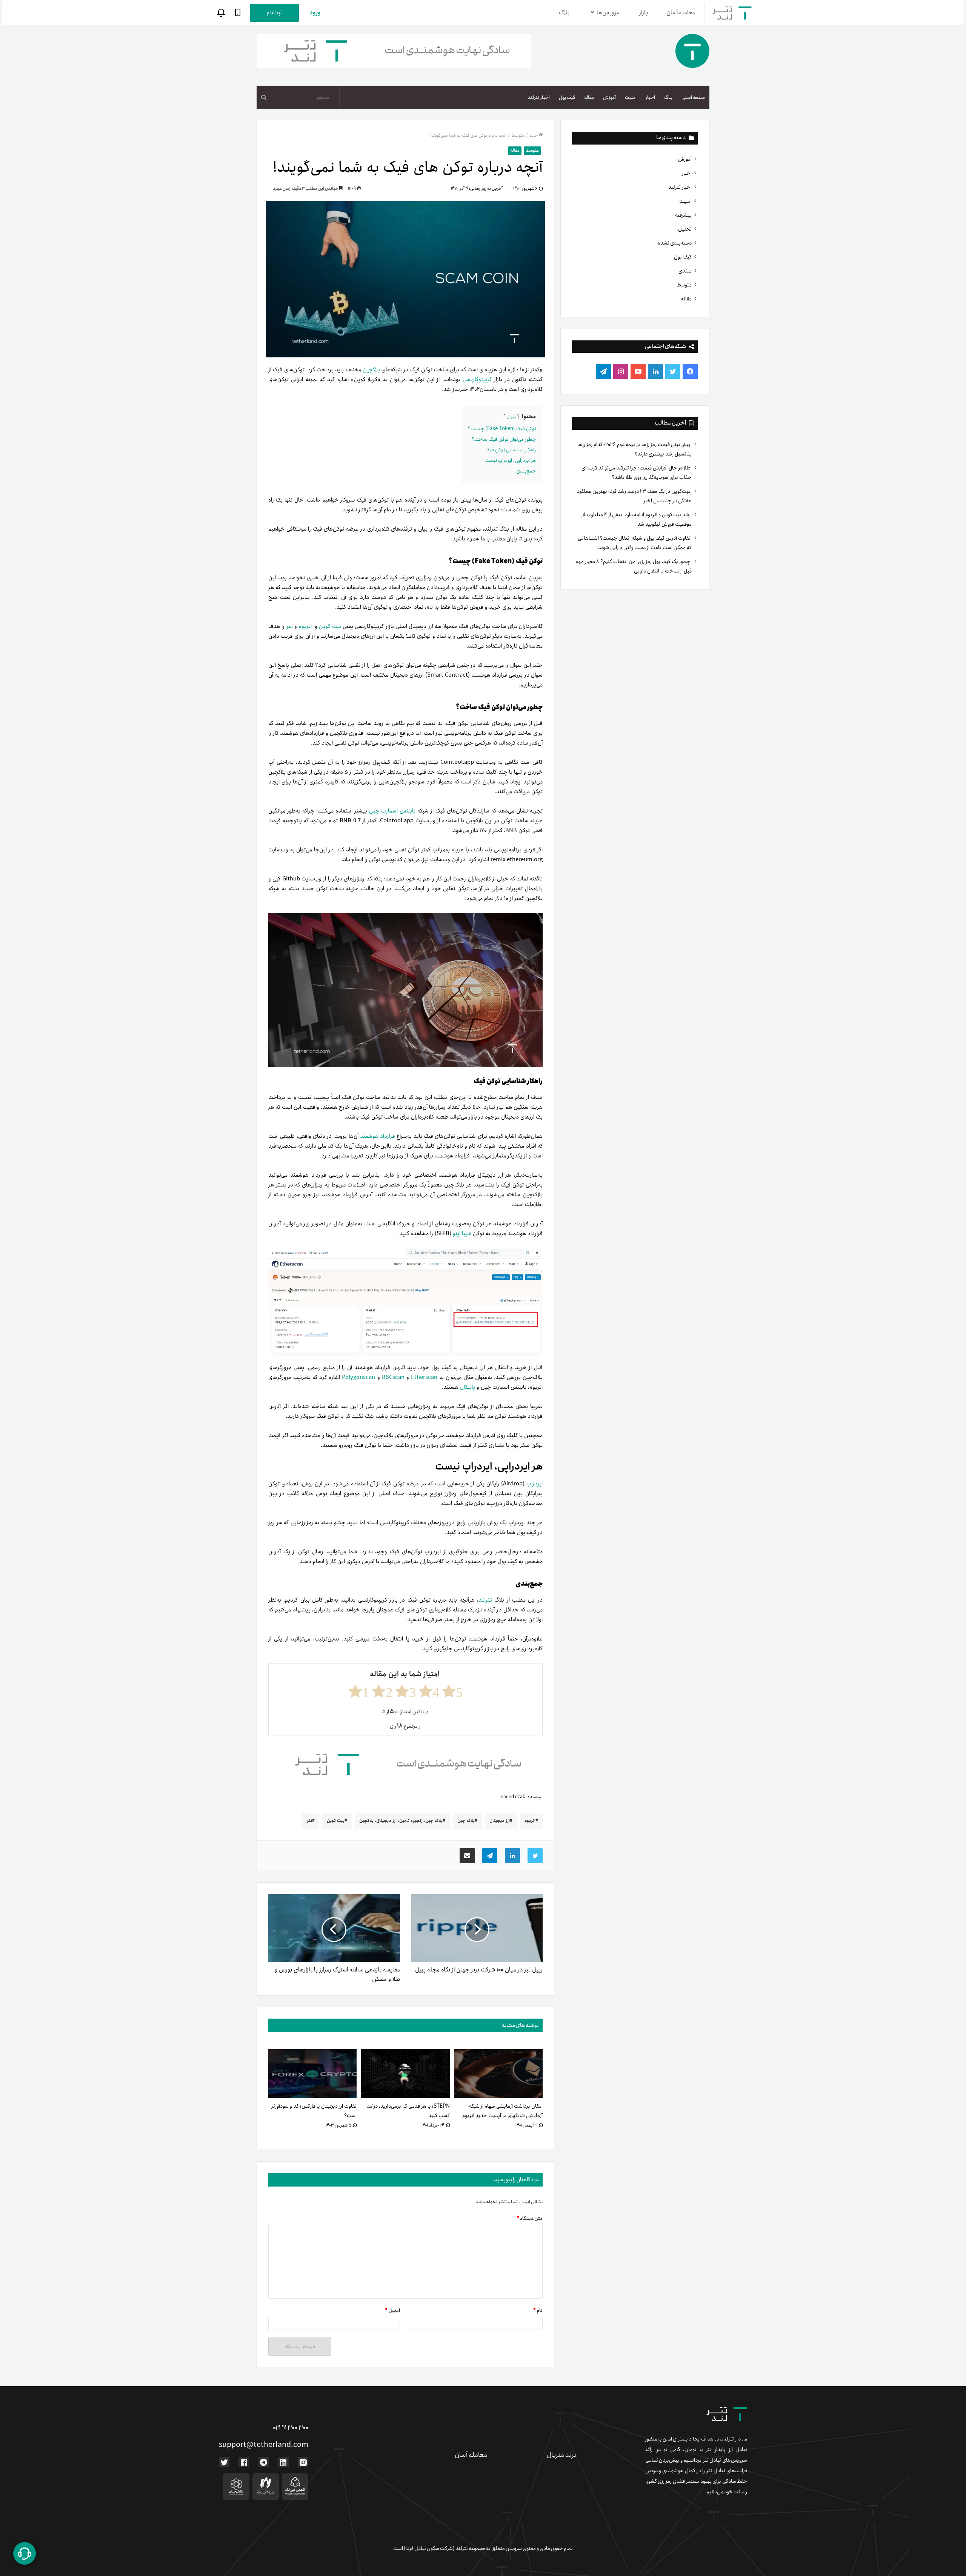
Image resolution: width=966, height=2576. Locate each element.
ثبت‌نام (275, 13)
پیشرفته (683, 215)
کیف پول (567, 98)
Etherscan (424, 1377)
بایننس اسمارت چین (392, 811)
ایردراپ (535, 1484)
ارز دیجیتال (500, 1821)
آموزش (609, 98)
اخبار (650, 98)
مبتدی (685, 271)
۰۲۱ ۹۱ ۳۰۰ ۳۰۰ (291, 2428)
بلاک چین (466, 1821)
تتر (290, 626)
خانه (534, 135)
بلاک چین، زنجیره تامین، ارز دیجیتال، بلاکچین (401, 1821)
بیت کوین (331, 626)
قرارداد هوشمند (377, 1136)
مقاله (589, 98)
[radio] (452, 1691)
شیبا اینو (463, 1234)
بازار (644, 13)
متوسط (684, 285)
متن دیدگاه (530, 2219)
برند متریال (562, 2455)
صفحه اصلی (693, 98)
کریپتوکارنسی (478, 380)
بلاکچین (371, 370)
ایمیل (392, 2311)
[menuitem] (693, 97)
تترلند (485, 1600)
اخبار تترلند (539, 98)
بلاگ (564, 13)
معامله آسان (681, 13)
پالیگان (468, 1387)
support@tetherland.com (264, 2445)
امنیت (631, 98)
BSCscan (392, 1377)
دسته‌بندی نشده (675, 243)
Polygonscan (358, 1377)
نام (538, 2311)
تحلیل (685, 229)
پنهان (511, 417)
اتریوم (304, 626)
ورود (315, 13)
